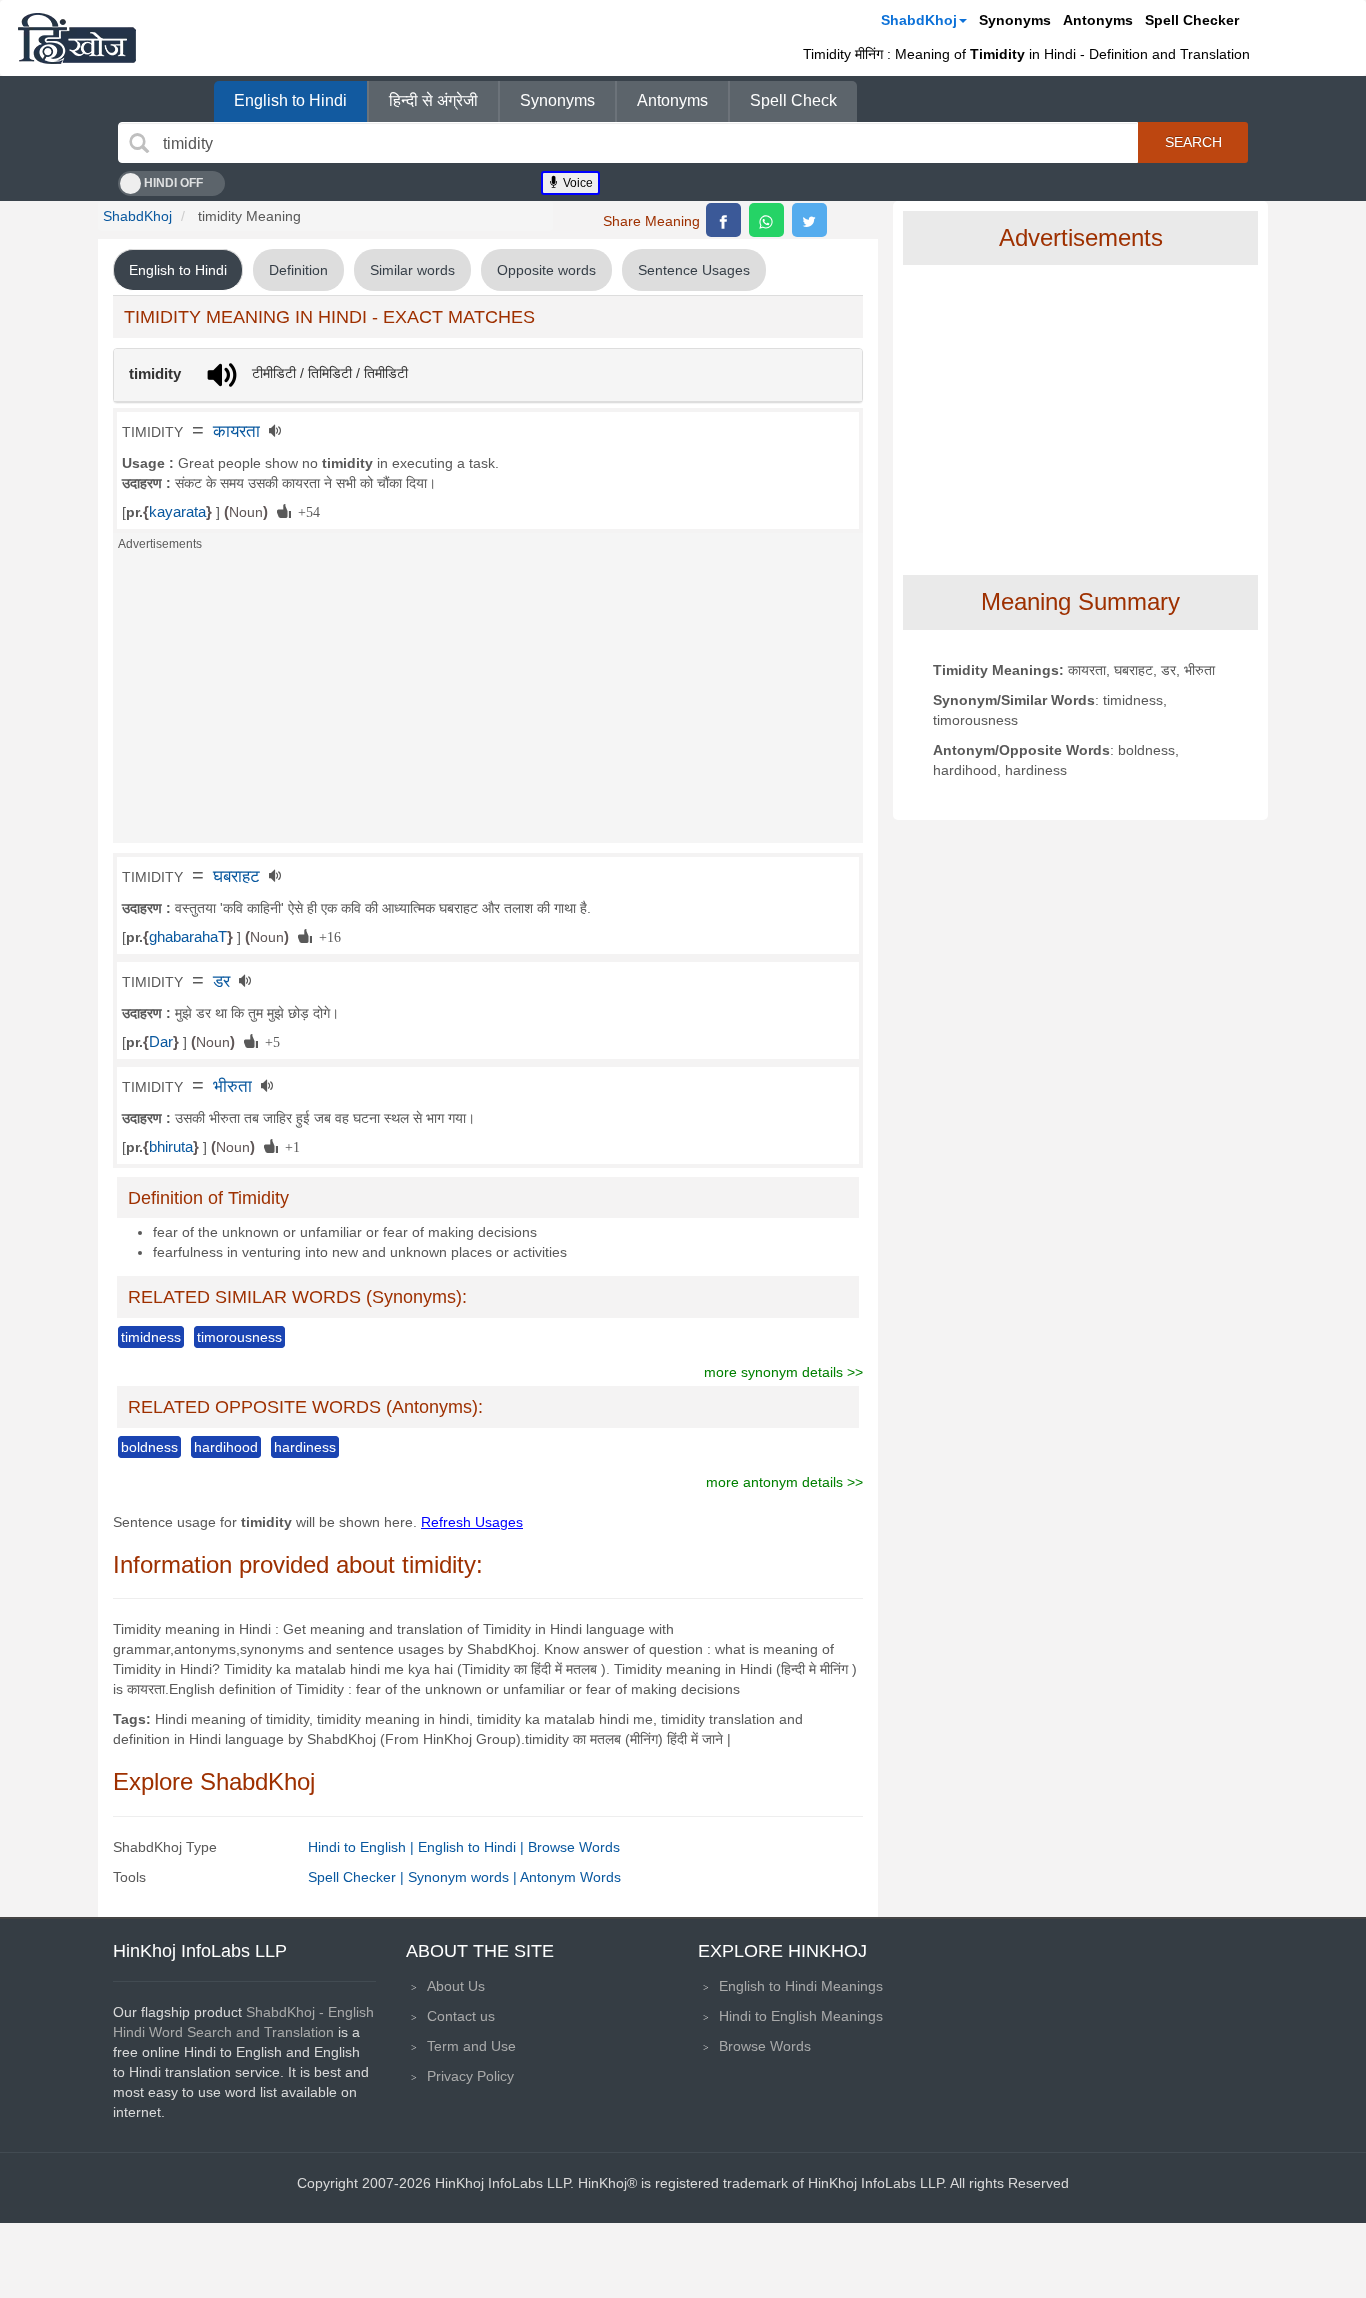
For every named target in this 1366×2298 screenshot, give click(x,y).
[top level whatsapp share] (766, 220)
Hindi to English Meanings (801, 2016)
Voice (576, 183)
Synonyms (1015, 20)
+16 (326, 936)
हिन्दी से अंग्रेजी (433, 100)
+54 (305, 511)
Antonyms (1098, 20)
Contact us (461, 2016)
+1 (289, 1146)
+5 (269, 1041)
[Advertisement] (488, 703)
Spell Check (793, 100)
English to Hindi (290, 100)
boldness (149, 1447)
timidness (151, 1337)
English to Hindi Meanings (801, 1986)
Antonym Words (570, 1877)
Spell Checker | (358, 1877)
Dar (161, 1042)
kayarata (177, 512)
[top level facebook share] (723, 220)
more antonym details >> (784, 1482)
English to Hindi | (473, 1847)
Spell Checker (1192, 20)
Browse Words (574, 1847)
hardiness (305, 1447)
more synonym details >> (783, 1372)
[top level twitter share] (809, 220)
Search (1193, 142)
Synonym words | (464, 1877)
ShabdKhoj (919, 20)
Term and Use (471, 2046)
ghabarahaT (188, 937)
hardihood (226, 1447)
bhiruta (171, 1147)
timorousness (239, 1337)
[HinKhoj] (77, 38)
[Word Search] (139, 143)
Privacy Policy (470, 2076)
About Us (456, 1986)
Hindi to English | (363, 1847)
